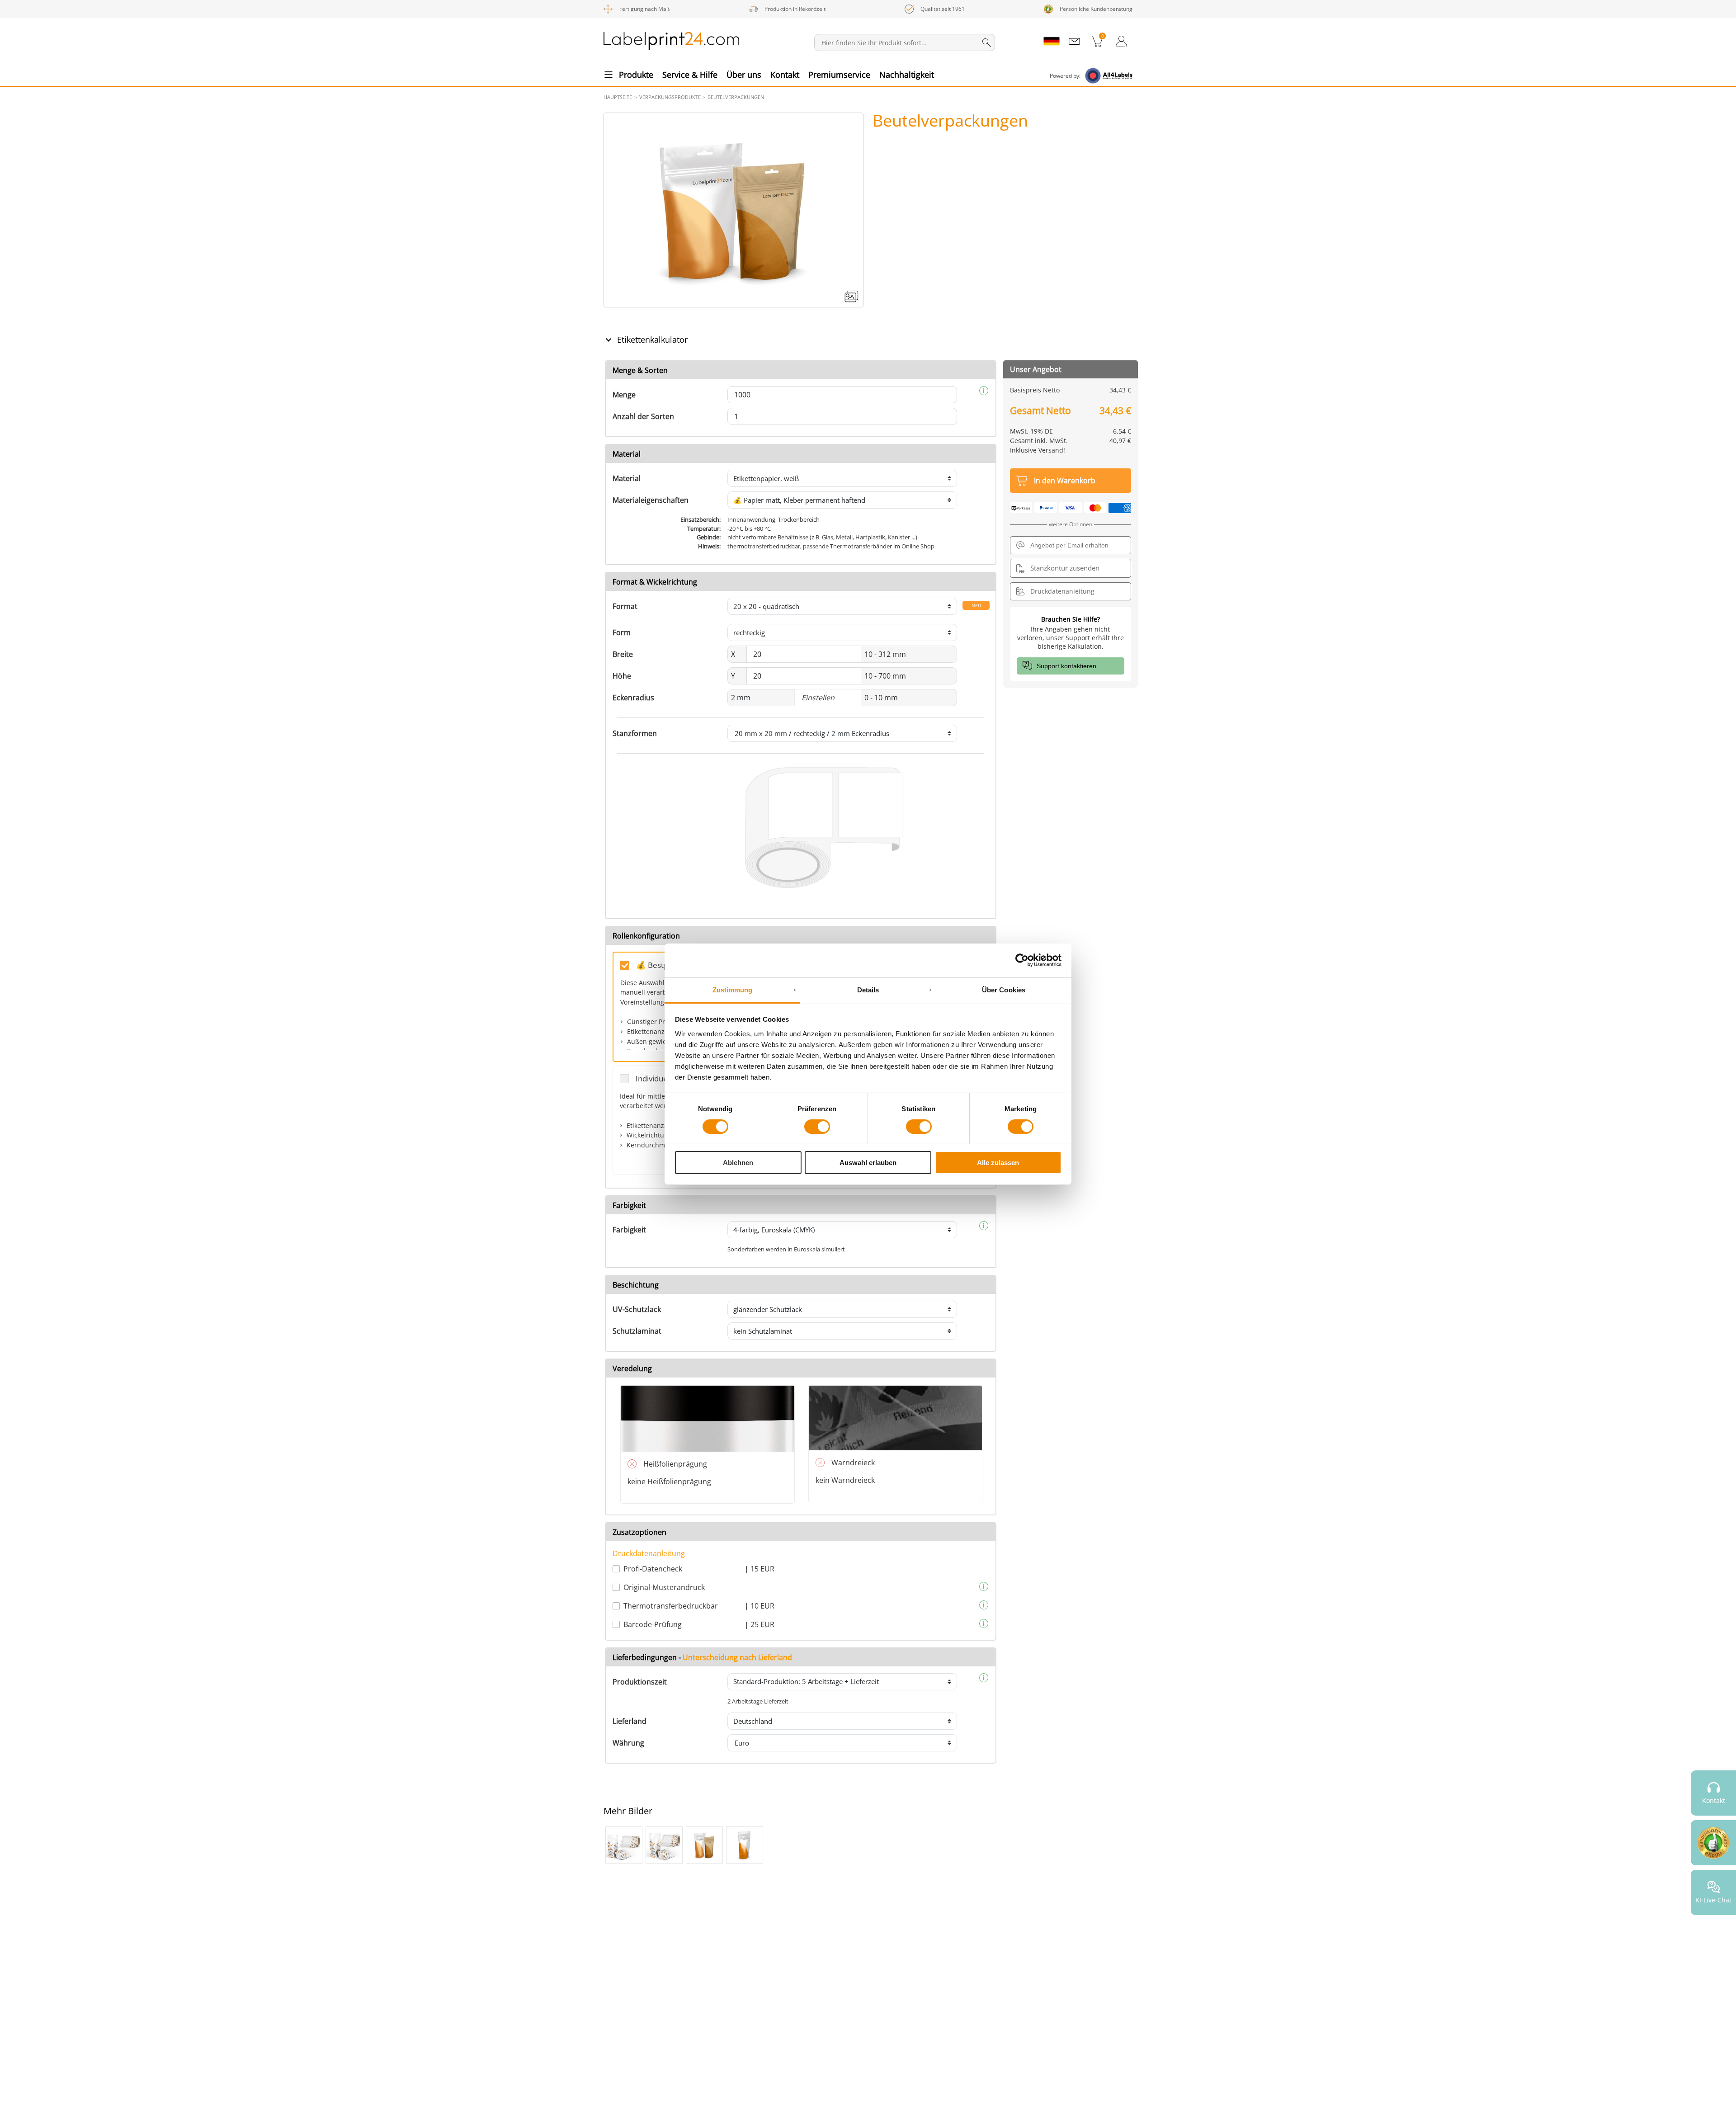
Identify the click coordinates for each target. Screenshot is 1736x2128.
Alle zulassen (998, 1163)
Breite (623, 654)
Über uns (744, 75)
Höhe (622, 676)
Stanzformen (635, 733)
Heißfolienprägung (675, 1464)
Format (625, 606)
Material (627, 478)
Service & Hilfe (690, 75)
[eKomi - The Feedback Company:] (1713, 1843)
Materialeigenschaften (651, 500)
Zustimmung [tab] (733, 989)
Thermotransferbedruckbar (671, 1606)
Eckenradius (633, 698)
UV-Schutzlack (637, 1309)
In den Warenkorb (1065, 481)
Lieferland (630, 1721)
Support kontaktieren (1066, 666)
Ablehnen (738, 1163)
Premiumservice (839, 75)
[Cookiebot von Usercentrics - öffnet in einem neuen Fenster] (1022, 960)
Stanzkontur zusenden (1065, 568)
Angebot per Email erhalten (1069, 545)
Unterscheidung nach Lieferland (737, 1657)
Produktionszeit (640, 1682)
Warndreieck (853, 1463)
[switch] (817, 1127)
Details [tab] (868, 989)
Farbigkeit (629, 1230)
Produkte (636, 75)
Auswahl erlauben (868, 1163)
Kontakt (785, 75)
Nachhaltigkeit (907, 75)
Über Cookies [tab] (1004, 989)
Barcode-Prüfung (653, 1624)
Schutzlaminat (637, 1331)
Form (622, 632)
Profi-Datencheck (653, 1569)
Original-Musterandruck (664, 1587)
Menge (624, 395)
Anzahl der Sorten (643, 416)
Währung (628, 1743)
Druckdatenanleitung (649, 1553)
